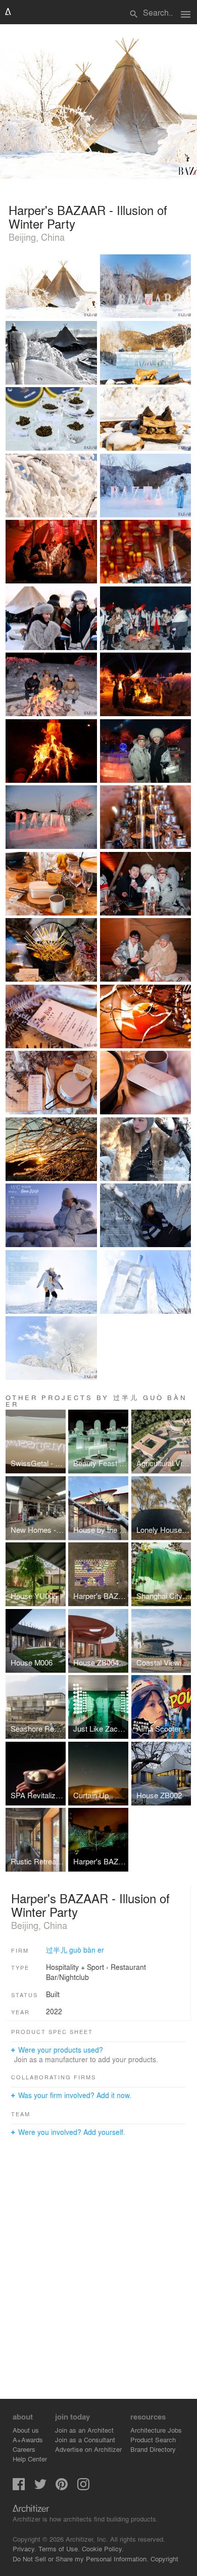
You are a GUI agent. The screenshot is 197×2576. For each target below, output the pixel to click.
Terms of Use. (59, 2548)
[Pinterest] (62, 2487)
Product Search (153, 2439)
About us (26, 2430)
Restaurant (128, 1967)
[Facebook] (19, 2487)
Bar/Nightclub (67, 1977)
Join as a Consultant (85, 2439)
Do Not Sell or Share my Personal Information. (81, 2559)
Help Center (30, 2459)
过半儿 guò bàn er (75, 1950)
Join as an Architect (84, 2430)
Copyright (164, 2559)
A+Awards (28, 2439)
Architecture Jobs (156, 2430)
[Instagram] (83, 2487)
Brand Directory (153, 2449)
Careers (24, 2449)
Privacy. (24, 2548)
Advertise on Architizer (88, 2449)
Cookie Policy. (103, 2548)
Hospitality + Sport (75, 1967)
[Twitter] (40, 2487)
